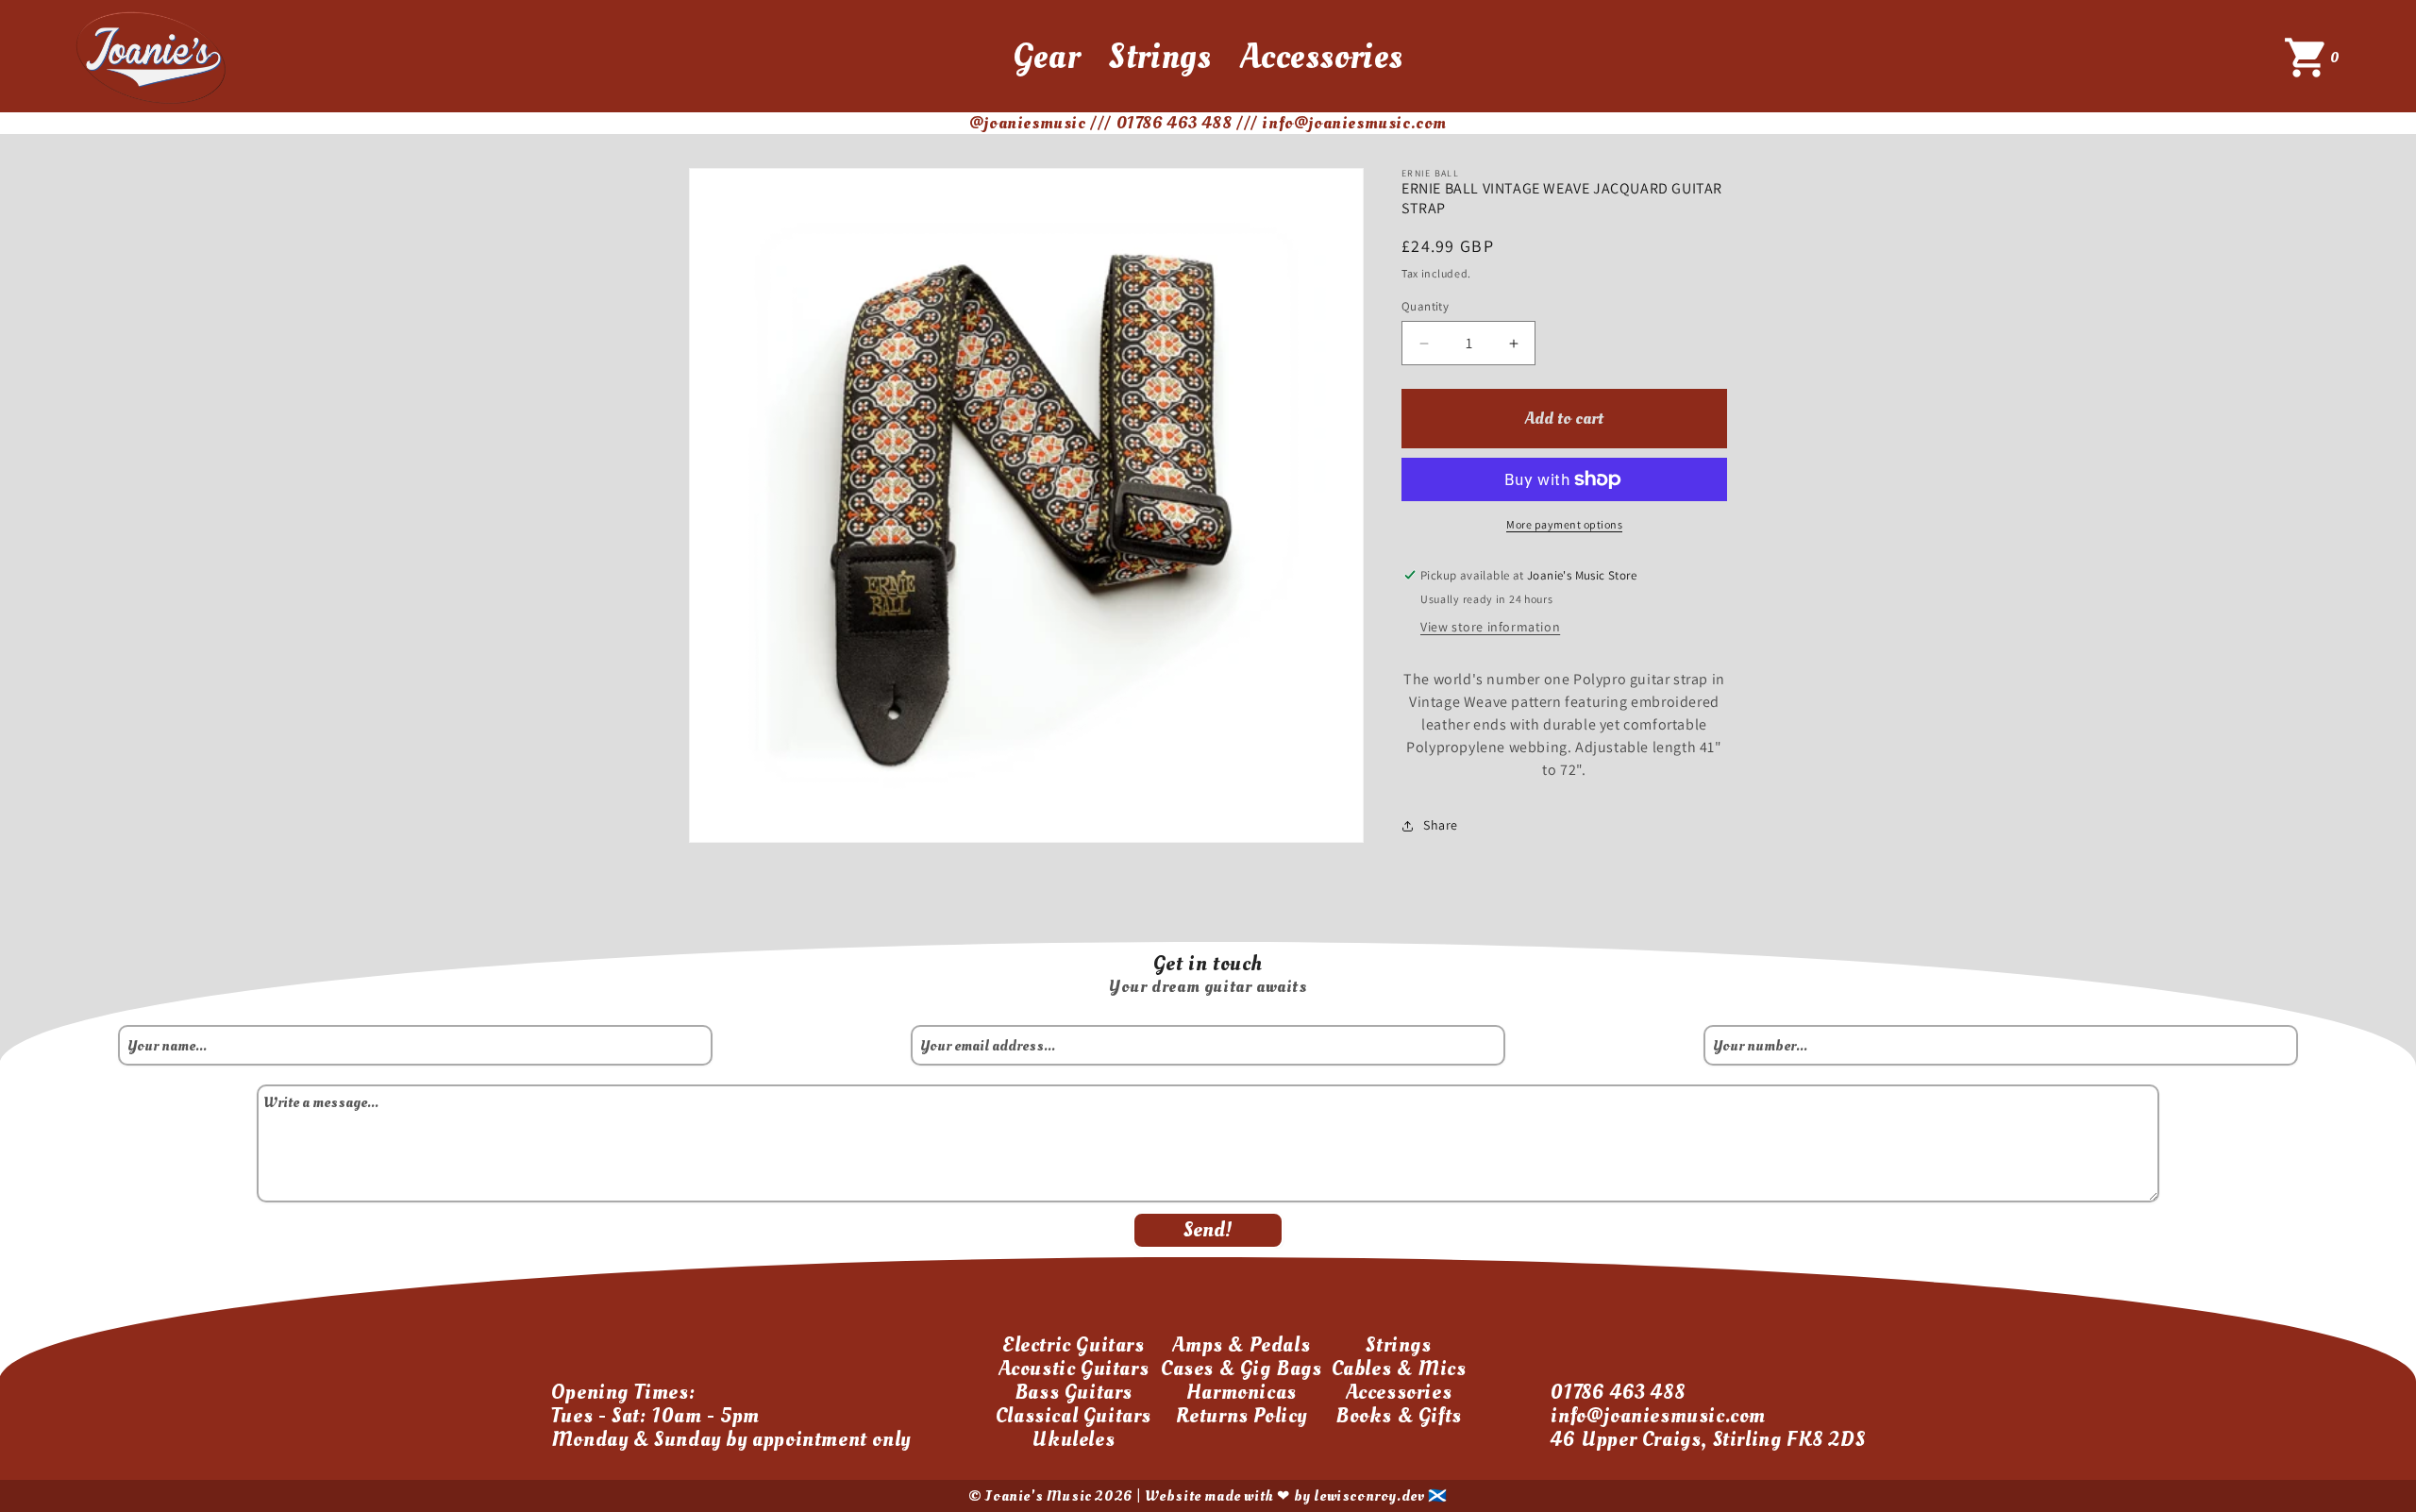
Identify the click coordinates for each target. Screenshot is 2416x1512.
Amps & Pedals (1241, 1345)
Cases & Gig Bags (1242, 1369)
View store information (1490, 627)
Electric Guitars (1074, 1345)
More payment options (1564, 524)
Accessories (1322, 57)
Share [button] (1441, 825)
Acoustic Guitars (1074, 1369)
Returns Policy (1242, 1416)
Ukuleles (1073, 1439)
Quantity (1425, 306)
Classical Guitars (1074, 1416)
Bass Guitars (1074, 1392)
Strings (1159, 57)
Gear (1046, 57)
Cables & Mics (1399, 1369)
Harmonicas (1242, 1392)
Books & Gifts (1399, 1416)
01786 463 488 (1618, 1392)
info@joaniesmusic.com (1658, 1416)
